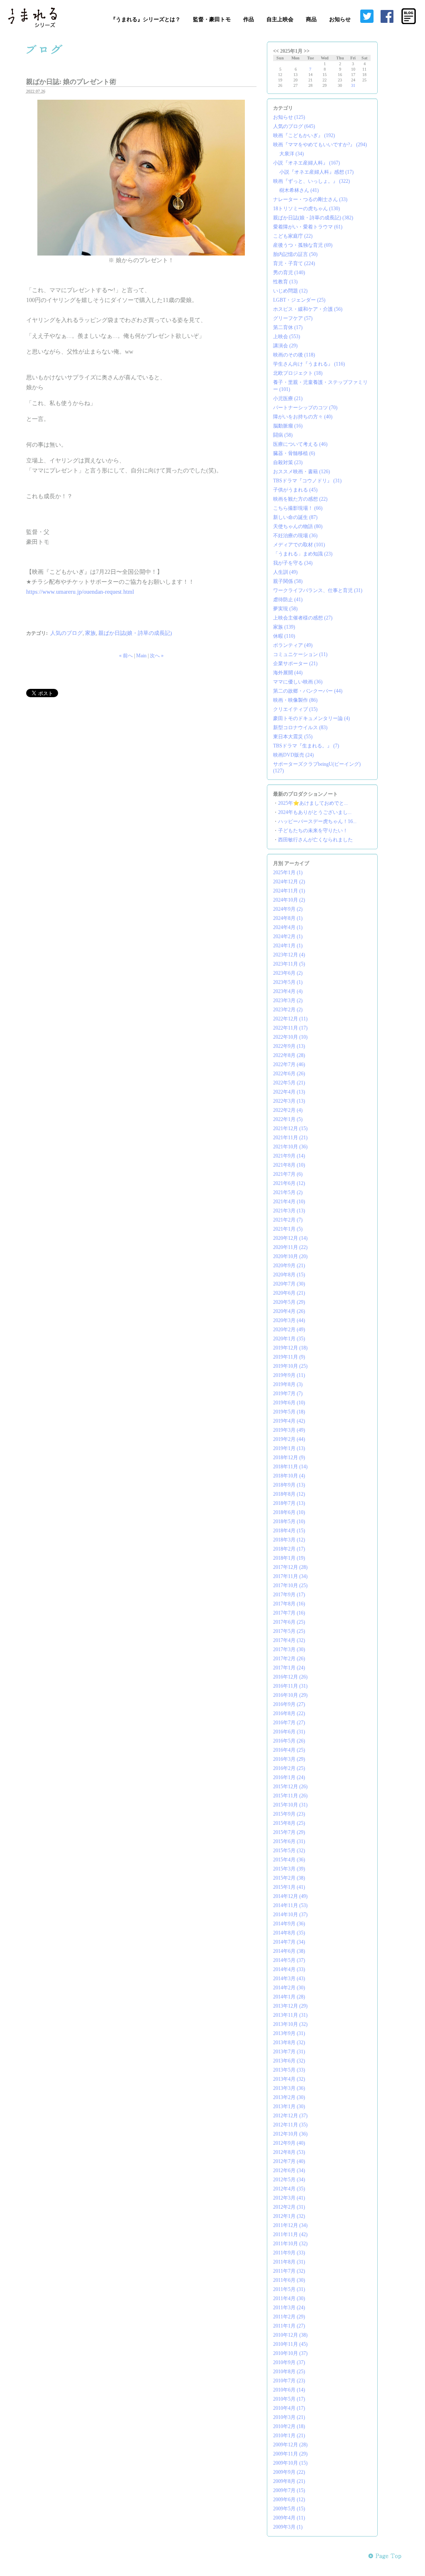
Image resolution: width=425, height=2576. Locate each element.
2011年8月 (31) (289, 2262)
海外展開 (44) (288, 673)
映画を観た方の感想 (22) (300, 499)
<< (276, 51)
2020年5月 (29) (289, 1302)
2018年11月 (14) (290, 1467)
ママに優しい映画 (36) (298, 682)
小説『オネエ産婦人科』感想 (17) (316, 172)
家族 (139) (284, 627)
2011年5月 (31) (289, 2289)
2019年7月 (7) (288, 1394)
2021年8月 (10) (289, 1165)
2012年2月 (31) (289, 2207)
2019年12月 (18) (290, 1348)
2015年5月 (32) (289, 1851)
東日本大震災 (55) (293, 737)
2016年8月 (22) (289, 1713)
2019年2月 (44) (289, 1439)
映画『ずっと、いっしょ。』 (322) (311, 181)
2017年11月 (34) (290, 1576)
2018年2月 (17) (289, 1549)
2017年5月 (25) (289, 1631)
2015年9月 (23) (289, 1814)
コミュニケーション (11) (300, 654)
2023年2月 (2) (288, 1010)
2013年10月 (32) (290, 2024)
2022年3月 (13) (289, 1101)
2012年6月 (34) (289, 2170)
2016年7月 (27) (289, 1723)
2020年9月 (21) (289, 1266)
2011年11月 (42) (290, 2234)
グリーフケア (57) (293, 318)
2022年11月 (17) (290, 1028)
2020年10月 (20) (290, 1256)
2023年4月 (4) (288, 991)
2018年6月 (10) (289, 1512)
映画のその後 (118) (294, 355)
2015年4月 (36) (289, 1860)
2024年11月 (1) (289, 891)
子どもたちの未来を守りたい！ (313, 831)
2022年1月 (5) (288, 1119)
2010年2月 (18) (289, 2426)
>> (307, 51)
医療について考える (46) (300, 444)
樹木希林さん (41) (299, 190)
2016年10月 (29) (290, 1695)
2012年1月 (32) (289, 2216)
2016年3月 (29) (289, 1759)
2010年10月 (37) (290, 2353)
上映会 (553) (287, 337)
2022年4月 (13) (289, 1092)
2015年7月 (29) (289, 1832)
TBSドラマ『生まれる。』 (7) (306, 746)
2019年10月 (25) (290, 1366)
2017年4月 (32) (289, 1640)
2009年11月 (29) (290, 2454)
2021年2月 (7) (288, 1220)
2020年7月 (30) (289, 1284)
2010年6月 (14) (289, 2390)
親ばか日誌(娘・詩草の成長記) (135, 633)
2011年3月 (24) (289, 2308)
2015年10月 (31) (290, 1805)
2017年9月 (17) (289, 1595)
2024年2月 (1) (288, 937)
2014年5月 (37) (289, 1960)
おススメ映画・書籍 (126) (302, 472)
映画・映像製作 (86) (295, 700)
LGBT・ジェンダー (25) (299, 300)
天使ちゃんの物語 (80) (298, 526)
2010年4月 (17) (289, 2408)
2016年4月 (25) (289, 1750)
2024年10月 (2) (289, 900)
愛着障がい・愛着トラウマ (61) (308, 227)
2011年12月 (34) (290, 2225)
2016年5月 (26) (289, 1741)
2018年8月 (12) (289, 1494)
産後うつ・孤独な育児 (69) (303, 245)
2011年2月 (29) (289, 2317)
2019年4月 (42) (289, 1421)
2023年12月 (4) (289, 955)
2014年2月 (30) (289, 1988)
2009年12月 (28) (290, 2445)
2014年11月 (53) (290, 1905)
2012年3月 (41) (289, 2198)
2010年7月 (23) (289, 2381)
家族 (90, 633)
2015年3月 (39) (289, 1869)
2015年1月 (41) (289, 1887)
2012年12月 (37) (290, 2116)
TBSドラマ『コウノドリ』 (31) (307, 481)
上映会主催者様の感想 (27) (303, 618)
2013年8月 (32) (289, 2043)
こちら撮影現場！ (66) (298, 508)
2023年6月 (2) (288, 973)
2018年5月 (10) (289, 1522)
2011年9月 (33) (289, 2253)
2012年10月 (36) (290, 2134)
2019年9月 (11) (289, 1375)
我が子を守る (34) (293, 563)
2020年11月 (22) (290, 1247)
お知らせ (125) (289, 117)
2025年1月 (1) (288, 873)
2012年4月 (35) (289, 2189)
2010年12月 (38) (290, 2335)
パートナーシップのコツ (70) (305, 408)
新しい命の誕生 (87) (295, 517)
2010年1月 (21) (289, 2436)
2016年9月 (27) (289, 1704)
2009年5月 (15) (289, 2509)
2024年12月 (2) (289, 882)
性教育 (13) (285, 282)
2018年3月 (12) (289, 1540)
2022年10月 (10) (290, 1037)
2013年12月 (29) (290, 2006)
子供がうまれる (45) (295, 490)
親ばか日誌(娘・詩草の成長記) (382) (313, 218)
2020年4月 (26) (289, 1311)
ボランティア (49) (293, 645)
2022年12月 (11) (290, 1019)
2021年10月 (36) (290, 1147)
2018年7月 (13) (289, 1503)
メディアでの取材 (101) (299, 545)
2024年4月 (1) (288, 927)
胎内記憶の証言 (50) (295, 254)
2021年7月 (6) (288, 1174)
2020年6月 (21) (289, 1293)
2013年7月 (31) (289, 2052)
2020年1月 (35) (289, 1339)
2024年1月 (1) (288, 946)
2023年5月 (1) (288, 982)
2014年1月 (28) (289, 1997)
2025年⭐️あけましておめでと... (313, 803)
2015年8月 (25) (289, 1823)
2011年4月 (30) (289, 2298)
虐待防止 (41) (288, 600)
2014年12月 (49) (290, 1896)
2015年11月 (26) (290, 1796)
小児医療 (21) (288, 398)
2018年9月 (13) (289, 1485)
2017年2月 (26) (289, 1659)
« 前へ (126, 656)
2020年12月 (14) (290, 1238)
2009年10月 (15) (290, 2463)
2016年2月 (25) (289, 1768)
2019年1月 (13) (289, 1448)
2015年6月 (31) (289, 1841)
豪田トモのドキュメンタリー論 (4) (311, 718)
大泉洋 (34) (292, 154)
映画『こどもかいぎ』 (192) (304, 135)
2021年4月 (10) (289, 1202)
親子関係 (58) (288, 581)
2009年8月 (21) (289, 2481)
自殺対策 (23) (288, 462)
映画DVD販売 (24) (293, 755)
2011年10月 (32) (290, 2244)
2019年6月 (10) (289, 1403)
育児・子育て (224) (294, 263)
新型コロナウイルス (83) (300, 728)
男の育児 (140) (289, 273)
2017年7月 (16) (289, 1613)
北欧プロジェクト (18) (298, 373)
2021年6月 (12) (289, 1183)
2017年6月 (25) (289, 1622)
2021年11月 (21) (290, 1138)
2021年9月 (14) (289, 1156)
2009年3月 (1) (288, 2527)
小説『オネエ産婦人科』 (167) (307, 163)
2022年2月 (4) (288, 1110)
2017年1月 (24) (289, 1668)
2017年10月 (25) (290, 1585)
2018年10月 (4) (289, 1476)
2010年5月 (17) (289, 2399)
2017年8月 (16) (289, 1604)
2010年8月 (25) (289, 2372)
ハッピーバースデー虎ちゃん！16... (317, 821)
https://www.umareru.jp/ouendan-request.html (80, 592)
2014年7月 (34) (289, 1942)
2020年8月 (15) (289, 1275)
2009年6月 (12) (289, 2500)
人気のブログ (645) (294, 126)
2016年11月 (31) (290, 1686)
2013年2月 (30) (289, 2097)
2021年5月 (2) (288, 1192)
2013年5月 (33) (289, 2070)
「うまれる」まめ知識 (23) (303, 554)
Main (141, 656)
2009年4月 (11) (289, 2518)
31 (353, 85)
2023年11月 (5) (289, 964)
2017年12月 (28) (290, 1567)
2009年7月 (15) (289, 2490)
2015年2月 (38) (289, 1878)
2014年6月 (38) (289, 1951)
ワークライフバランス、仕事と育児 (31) (318, 590)
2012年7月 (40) (289, 2161)
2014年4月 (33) (289, 1969)
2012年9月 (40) (289, 2143)
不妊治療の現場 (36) (295, 536)
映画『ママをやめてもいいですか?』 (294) (320, 145)
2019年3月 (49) (289, 1430)
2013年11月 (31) (290, 2015)
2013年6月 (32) (289, 2061)
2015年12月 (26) (290, 1787)
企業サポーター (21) (295, 664)
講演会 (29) (285, 346)
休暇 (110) (284, 636)
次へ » (157, 656)
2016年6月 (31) (289, 1732)
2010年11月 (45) (290, 2344)
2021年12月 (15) (290, 1128)
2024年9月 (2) (288, 909)
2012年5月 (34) (289, 2180)
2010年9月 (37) (289, 2362)
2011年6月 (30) (289, 2280)
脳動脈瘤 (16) (288, 426)
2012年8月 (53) (289, 2152)
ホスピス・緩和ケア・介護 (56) (308, 309)
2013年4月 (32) (289, 2079)
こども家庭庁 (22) (293, 236)
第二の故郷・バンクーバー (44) (308, 691)
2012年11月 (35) (290, 2125)
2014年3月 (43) (289, 1979)
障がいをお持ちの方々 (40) (303, 417)
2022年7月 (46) (289, 1064)
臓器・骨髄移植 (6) (294, 453)
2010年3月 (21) (289, 2417)
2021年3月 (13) (289, 1211)
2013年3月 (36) (289, 2088)
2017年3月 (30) (289, 1649)
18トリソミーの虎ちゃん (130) (307, 209)
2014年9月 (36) (289, 1924)
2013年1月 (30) (289, 2107)
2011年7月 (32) (289, 2271)
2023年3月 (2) (288, 1000)
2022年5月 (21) (289, 1083)
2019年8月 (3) (288, 1384)
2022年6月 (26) (289, 1074)
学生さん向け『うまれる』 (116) (309, 364)
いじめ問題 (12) (290, 291)
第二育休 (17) (288, 327)
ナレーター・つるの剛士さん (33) (310, 199)
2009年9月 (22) (289, 2472)
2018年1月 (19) (289, 1558)
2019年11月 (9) (289, 1357)
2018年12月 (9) (289, 1458)
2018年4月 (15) (289, 1531)
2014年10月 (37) (290, 1915)
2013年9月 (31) (289, 2033)
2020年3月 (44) (289, 1320)
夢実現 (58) (285, 609)
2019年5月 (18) (289, 1412)
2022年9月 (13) (289, 1046)
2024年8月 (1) (288, 918)
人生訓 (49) (285, 572)
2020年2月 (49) (289, 1330)
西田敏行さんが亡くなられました (315, 840)
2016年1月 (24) (289, 1777)
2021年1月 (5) (288, 1229)
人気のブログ (66, 633)
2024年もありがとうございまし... (315, 812)
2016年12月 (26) (290, 1677)
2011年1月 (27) (289, 2326)
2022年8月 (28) (289, 1055)
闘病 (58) (283, 435)
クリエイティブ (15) (295, 709)
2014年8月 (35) (289, 1933)
